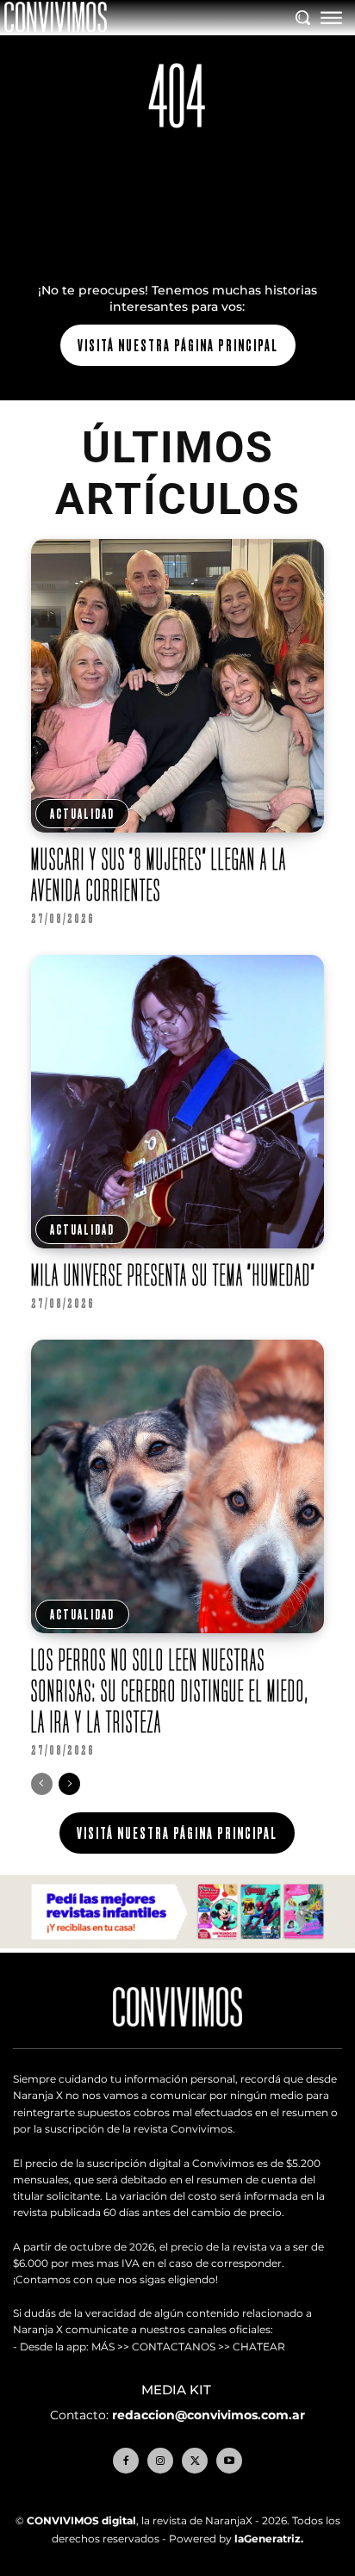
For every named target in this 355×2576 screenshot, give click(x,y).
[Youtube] (229, 2461)
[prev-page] (42, 1784)
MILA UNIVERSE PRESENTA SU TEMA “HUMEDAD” (174, 1275)
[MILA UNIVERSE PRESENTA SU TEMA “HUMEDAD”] (178, 1102)
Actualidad (82, 814)
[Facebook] (126, 2461)
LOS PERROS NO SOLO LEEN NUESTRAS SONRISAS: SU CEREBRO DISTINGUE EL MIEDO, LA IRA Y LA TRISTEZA (170, 1690)
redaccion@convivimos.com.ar (209, 2415)
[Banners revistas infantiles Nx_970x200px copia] (177, 1944)
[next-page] (69, 1784)
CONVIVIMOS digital (81, 2520)
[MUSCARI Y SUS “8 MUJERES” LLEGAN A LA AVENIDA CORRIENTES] (178, 686)
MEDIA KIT (178, 2390)
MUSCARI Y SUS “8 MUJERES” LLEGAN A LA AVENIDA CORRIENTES (159, 874)
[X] (195, 2461)
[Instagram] (160, 2461)
